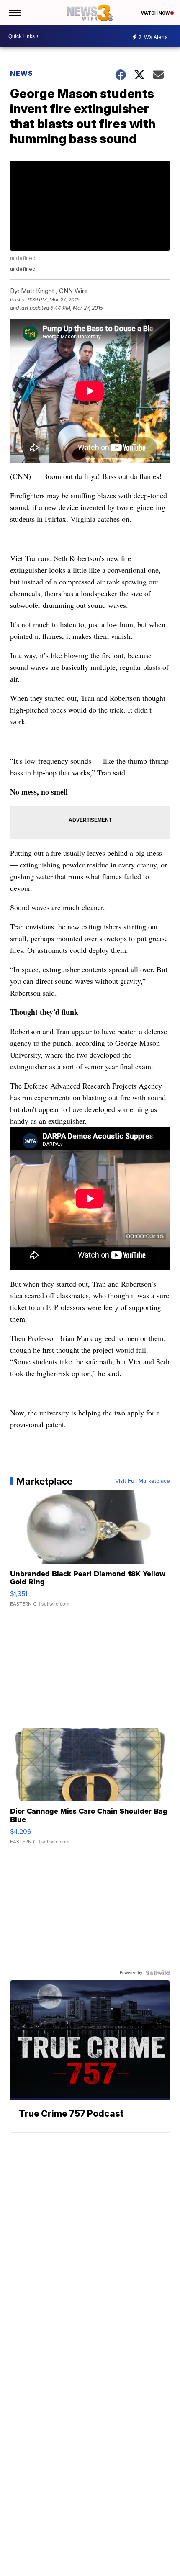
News (22, 73)
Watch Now (156, 13)
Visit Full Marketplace (143, 1481)
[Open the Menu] (14, 13)
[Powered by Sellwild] (158, 1973)
